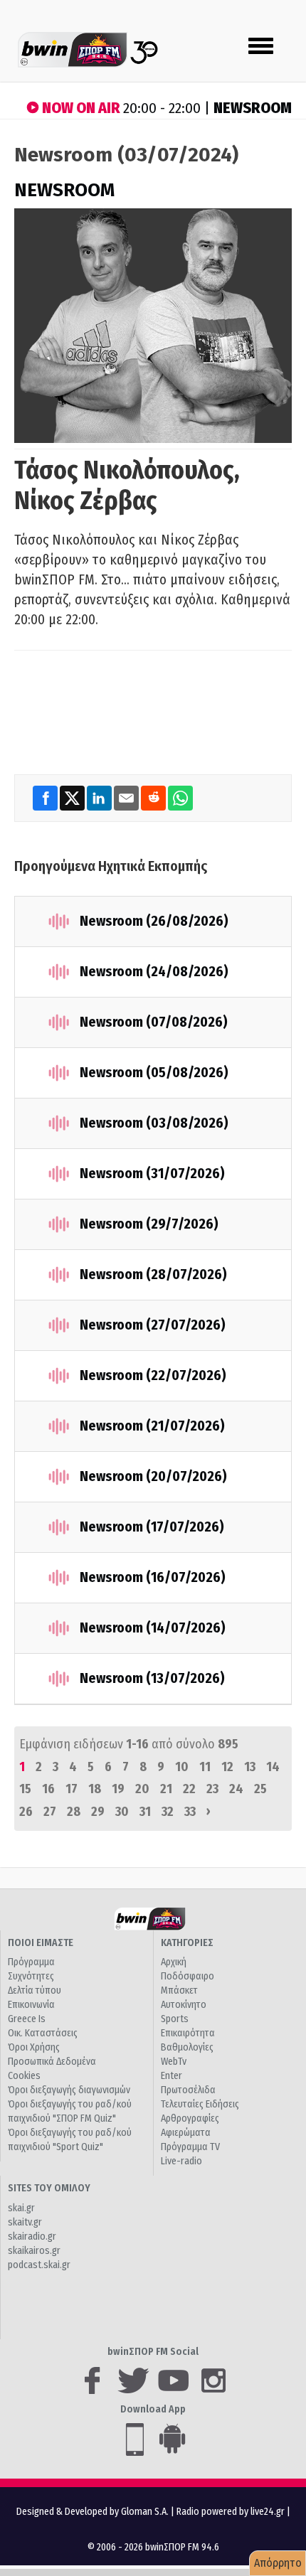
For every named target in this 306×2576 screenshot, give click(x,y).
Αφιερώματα (186, 2133)
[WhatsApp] (180, 797)
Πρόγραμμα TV (190, 2147)
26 (26, 1812)
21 (166, 1789)
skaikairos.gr (34, 2251)
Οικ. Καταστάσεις (43, 2033)
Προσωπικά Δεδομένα (52, 2062)
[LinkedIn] (100, 797)
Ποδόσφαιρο (188, 1976)
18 (95, 1789)
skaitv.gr (25, 2222)
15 (25, 1789)
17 (72, 1789)
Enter (172, 2076)
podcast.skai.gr (39, 2265)
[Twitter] (73, 797)
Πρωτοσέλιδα (188, 2090)
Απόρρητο (278, 2563)
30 (122, 1812)
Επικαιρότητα (188, 2033)
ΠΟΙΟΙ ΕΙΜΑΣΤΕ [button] (41, 1943)
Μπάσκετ (179, 1990)
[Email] (127, 797)
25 (260, 1789)
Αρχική (174, 1962)
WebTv (174, 2062)
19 (118, 1789)
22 (189, 1789)
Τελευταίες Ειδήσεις (200, 2104)
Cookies (24, 2076)
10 (182, 1767)
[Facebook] (46, 797)
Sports (175, 2019)
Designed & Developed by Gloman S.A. (93, 2512)
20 (142, 1789)
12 (227, 1767)
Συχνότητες (31, 1976)
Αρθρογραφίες (190, 2118)
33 (190, 1812)
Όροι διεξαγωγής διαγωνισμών (69, 2090)
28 (74, 1812)
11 (205, 1767)
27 (50, 1812)
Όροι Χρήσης (34, 2047)
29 (98, 1812)
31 (145, 1812)
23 (212, 1789)
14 (273, 1767)
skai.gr (21, 2208)
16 (48, 1789)
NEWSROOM (64, 190)
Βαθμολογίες (187, 2047)
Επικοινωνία (31, 2005)
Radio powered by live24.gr (232, 2512)
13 (250, 1767)
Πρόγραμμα (31, 1962)
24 (236, 1789)
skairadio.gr (32, 2236)
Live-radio (181, 2161)
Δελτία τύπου (35, 1990)
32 (168, 1812)
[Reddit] (154, 797)
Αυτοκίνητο (184, 2005)
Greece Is (27, 2019)
